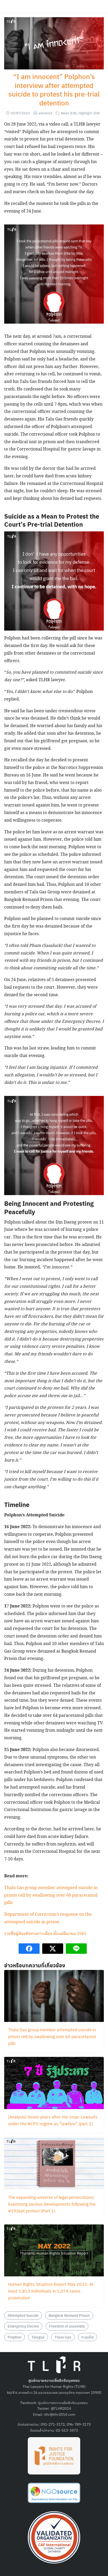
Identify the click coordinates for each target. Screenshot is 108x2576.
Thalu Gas (63, 2337)
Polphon (15, 2337)
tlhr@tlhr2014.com (60, 2414)
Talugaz (38, 2337)
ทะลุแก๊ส (87, 2337)
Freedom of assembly (67, 2326)
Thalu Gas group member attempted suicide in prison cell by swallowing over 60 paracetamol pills (51, 1895)
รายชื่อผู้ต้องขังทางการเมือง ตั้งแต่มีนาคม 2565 (45, 1934)
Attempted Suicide (23, 2315)
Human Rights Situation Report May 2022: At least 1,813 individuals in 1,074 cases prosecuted (51, 2291)
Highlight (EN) (89, 113)
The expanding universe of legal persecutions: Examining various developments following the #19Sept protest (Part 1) (52, 2204)
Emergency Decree (23, 2326)
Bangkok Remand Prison (69, 2315)
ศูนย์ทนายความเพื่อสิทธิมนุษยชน (63, 2402)
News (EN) (69, 113)
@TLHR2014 (61, 2408)
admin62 (45, 113)
